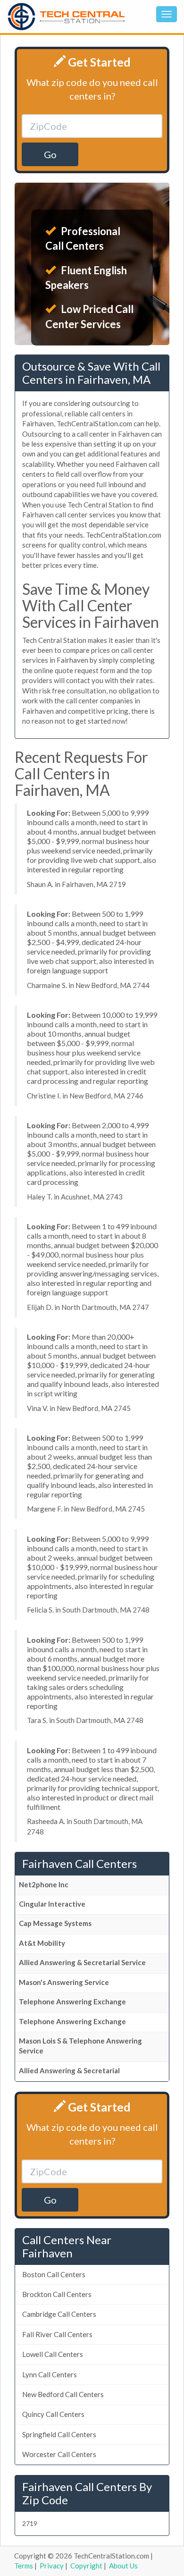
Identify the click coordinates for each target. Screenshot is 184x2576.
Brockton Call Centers (57, 2294)
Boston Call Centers (54, 2274)
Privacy (52, 2566)
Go (50, 154)
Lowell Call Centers (53, 2354)
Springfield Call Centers (59, 2434)
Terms (24, 2566)
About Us (123, 2566)
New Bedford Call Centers (63, 2394)
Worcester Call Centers (59, 2454)
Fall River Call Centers (57, 2334)
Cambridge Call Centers (59, 2314)
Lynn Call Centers (50, 2374)
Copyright (86, 2566)
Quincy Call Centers (53, 2414)
